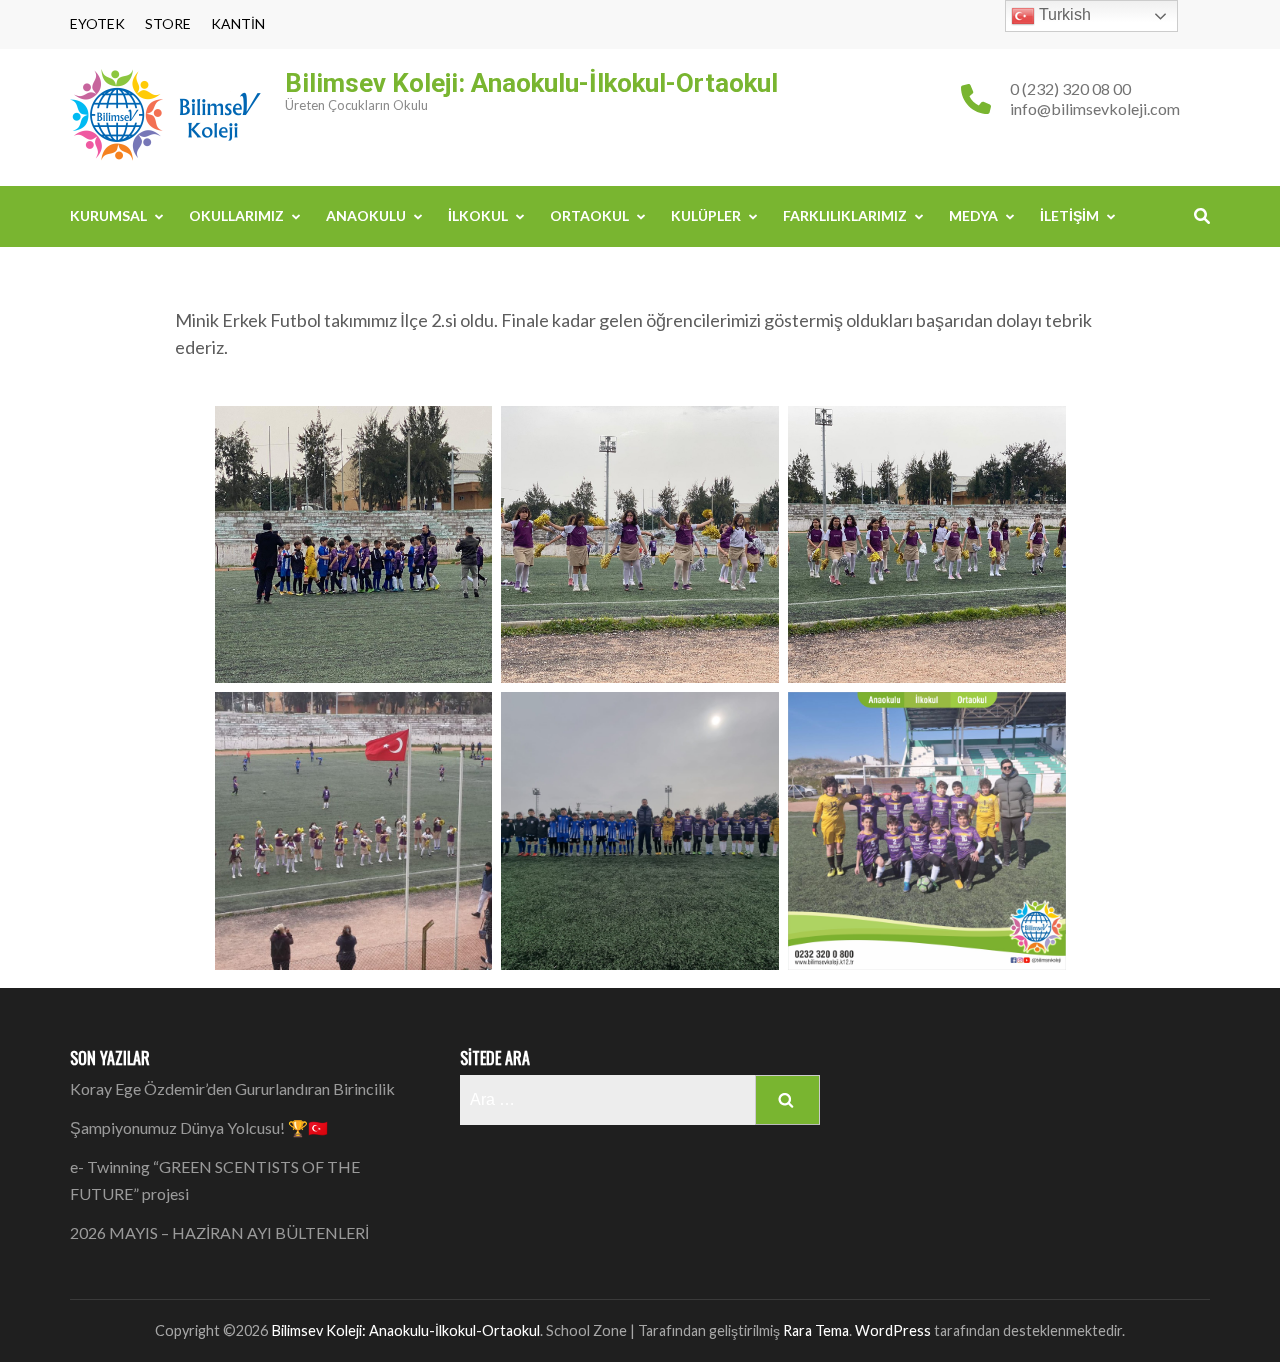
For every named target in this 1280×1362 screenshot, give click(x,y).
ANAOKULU (366, 215)
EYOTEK (97, 24)
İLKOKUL (478, 215)
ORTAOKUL (589, 215)
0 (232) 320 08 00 (1070, 88)
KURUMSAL (108, 215)
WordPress (893, 1330)
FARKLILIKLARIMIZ (845, 215)
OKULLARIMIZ (236, 215)
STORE (168, 24)
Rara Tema (816, 1330)
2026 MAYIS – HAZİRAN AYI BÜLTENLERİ (219, 1232)
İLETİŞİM (1069, 215)
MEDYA (973, 215)
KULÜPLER (706, 215)
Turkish (1063, 14)
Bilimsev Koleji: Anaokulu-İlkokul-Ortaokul (531, 83)
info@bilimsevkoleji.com (1095, 108)
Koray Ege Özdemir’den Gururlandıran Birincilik (232, 1088)
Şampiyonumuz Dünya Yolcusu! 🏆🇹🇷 (199, 1127)
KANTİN (238, 24)
